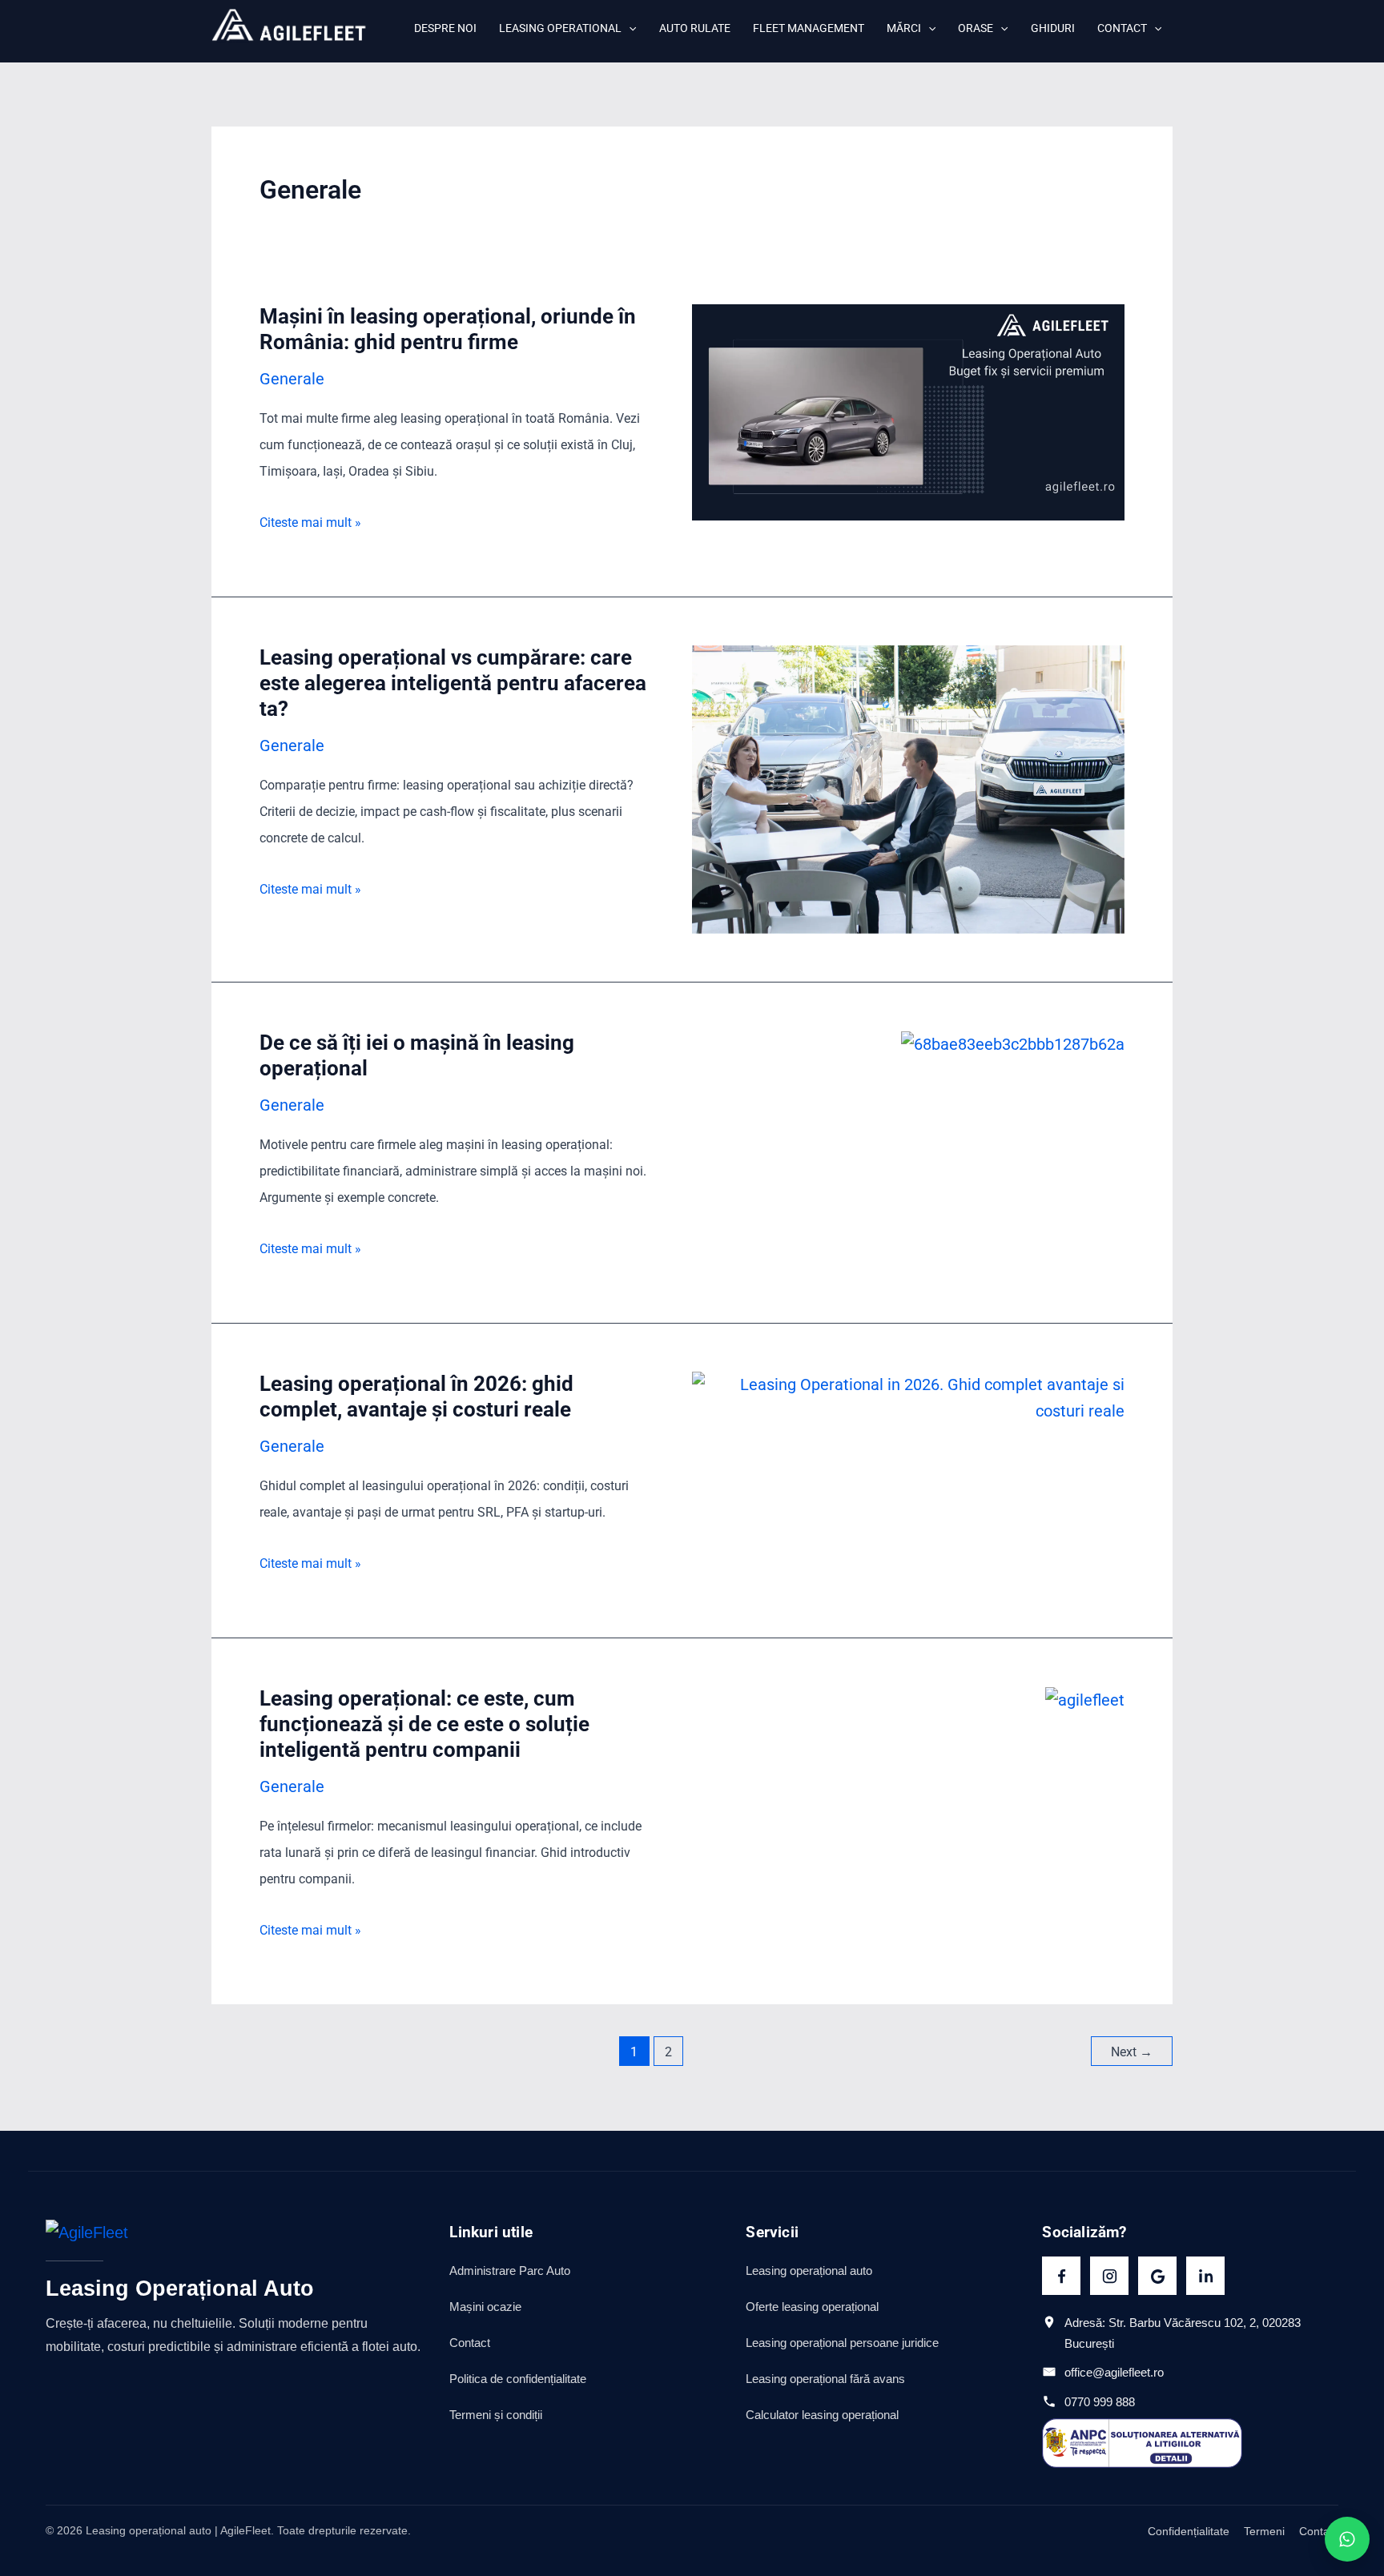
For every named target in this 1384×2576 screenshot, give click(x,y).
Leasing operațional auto (809, 2271)
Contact (470, 2343)
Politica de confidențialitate (518, 2379)
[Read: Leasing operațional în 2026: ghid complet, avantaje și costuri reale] (908, 1397)
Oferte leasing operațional (812, 2307)
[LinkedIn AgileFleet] (1205, 2276)
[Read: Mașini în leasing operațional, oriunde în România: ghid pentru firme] (908, 411)
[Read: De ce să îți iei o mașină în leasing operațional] (1013, 1043)
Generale (292, 379)
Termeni (1264, 2531)
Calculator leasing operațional (822, 2415)
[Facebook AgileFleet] (1061, 2276)
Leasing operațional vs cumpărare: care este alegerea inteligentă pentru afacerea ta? (453, 683)
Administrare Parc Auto (510, 2271)
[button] (629, 28)
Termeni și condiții (496, 2415)
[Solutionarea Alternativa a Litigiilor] (1142, 2443)
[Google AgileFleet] (1157, 2276)
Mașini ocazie (485, 2307)
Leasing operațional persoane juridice (842, 2343)
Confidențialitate (1189, 2531)
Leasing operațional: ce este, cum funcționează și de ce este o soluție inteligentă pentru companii (424, 1724)
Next (1132, 2052)
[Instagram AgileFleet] (1109, 2276)
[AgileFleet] (87, 2240)
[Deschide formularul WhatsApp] (1347, 2539)
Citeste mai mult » (310, 522)
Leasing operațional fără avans (825, 2379)
